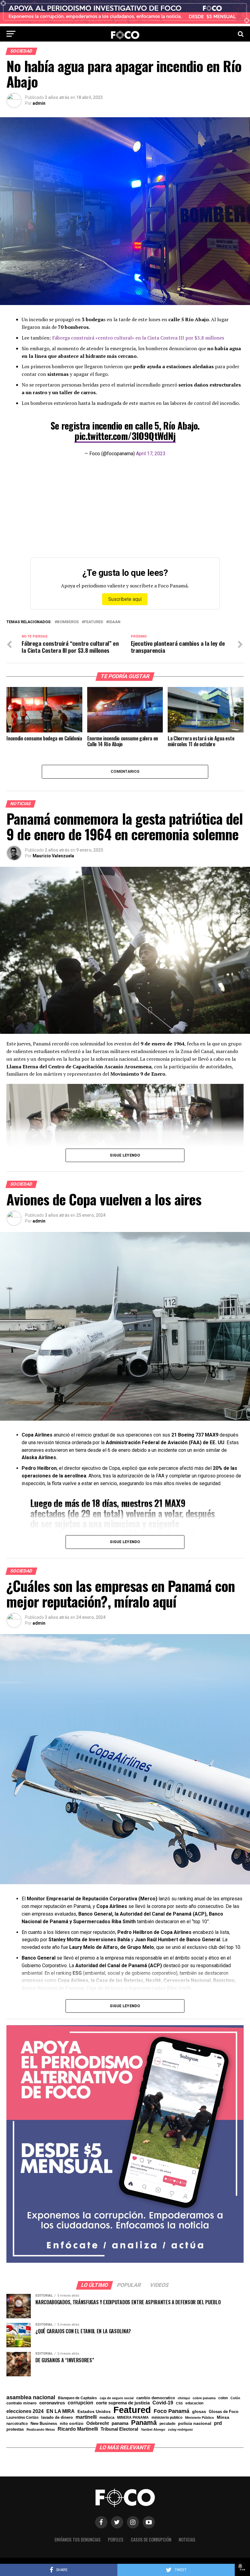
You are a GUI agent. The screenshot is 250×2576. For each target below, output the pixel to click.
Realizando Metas (41, 2430)
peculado (167, 2424)
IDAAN (114, 622)
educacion (194, 2403)
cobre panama (204, 2398)
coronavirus (52, 2403)
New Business (44, 2424)
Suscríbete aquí (125, 599)
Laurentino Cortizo (22, 2418)
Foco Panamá (171, 2411)
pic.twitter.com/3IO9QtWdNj (125, 436)
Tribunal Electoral (119, 2429)
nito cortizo (72, 2424)
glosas (199, 2411)
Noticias (187, 2540)
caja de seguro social (117, 2398)
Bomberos (68, 622)
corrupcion (80, 2403)
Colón (235, 2398)
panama (120, 2423)
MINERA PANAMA (133, 2418)
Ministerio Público (200, 2418)
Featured (94, 622)
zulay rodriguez (180, 2430)
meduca (107, 2418)
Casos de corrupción (151, 2540)
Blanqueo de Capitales (77, 2398)
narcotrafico (17, 2424)
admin (39, 103)
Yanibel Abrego (153, 2430)
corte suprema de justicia (123, 2403)
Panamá (144, 2423)
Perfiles (116, 2540)
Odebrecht (98, 2423)
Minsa (223, 2417)
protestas (15, 2430)
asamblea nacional (31, 2397)
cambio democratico (156, 2398)
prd (218, 2423)
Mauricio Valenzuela (53, 856)
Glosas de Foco (224, 2412)
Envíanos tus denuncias (78, 2540)
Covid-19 (163, 2403)
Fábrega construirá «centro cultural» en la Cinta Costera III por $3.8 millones (138, 338)
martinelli (86, 2417)
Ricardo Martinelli (78, 2429)
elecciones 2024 (25, 2411)
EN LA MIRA (61, 2411)
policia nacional (195, 2424)
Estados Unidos (94, 2412)
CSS (179, 2403)
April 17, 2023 (151, 454)
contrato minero (21, 2403)
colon (223, 2398)
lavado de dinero (57, 2418)
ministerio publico (167, 2418)
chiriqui (184, 2398)
